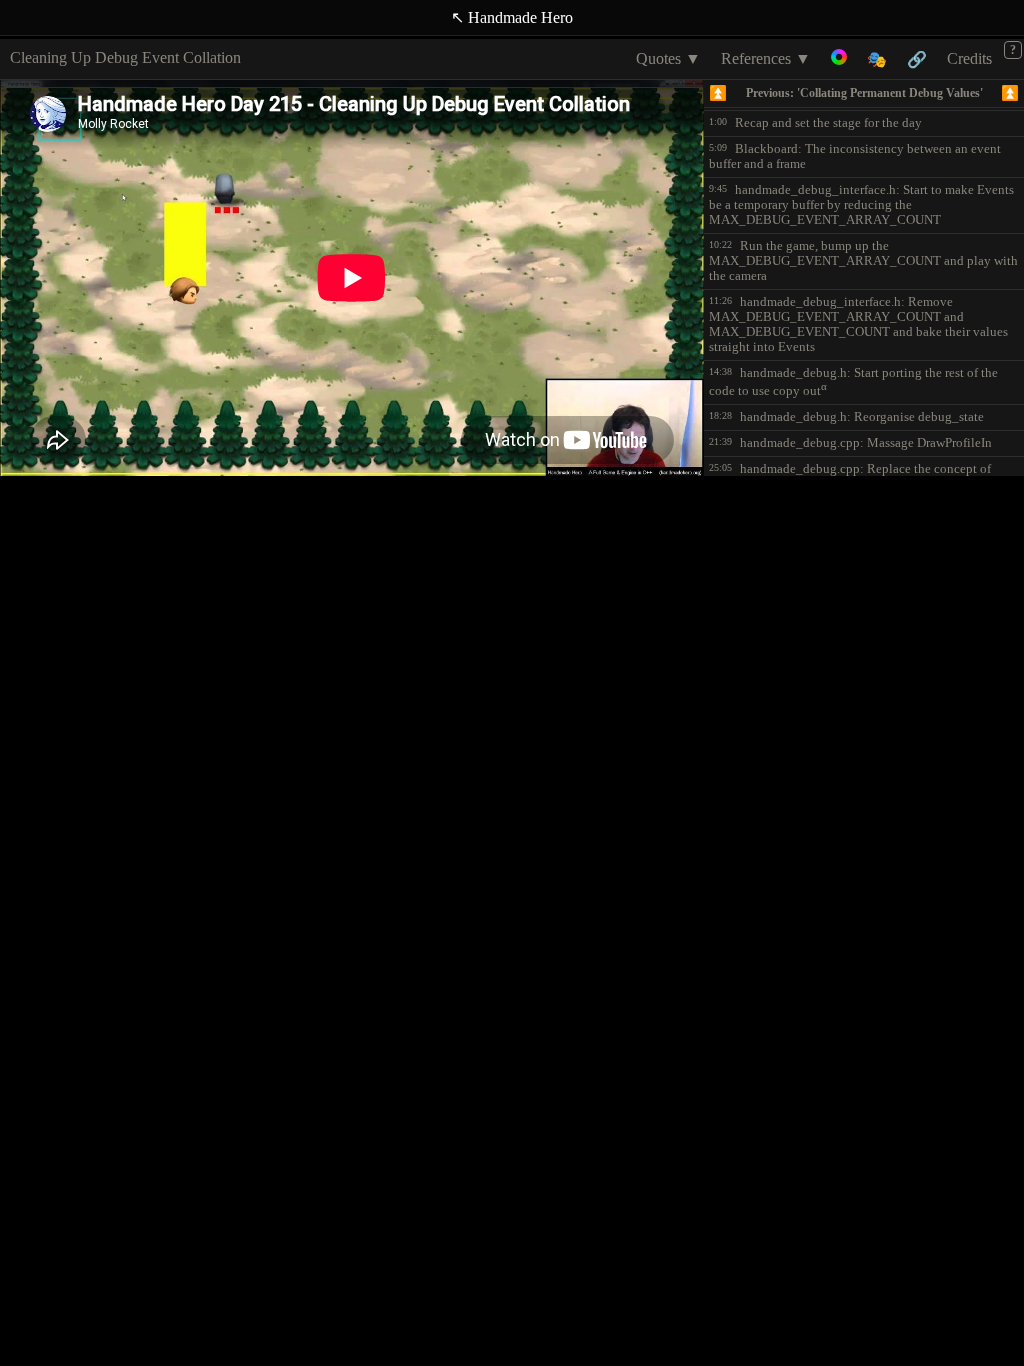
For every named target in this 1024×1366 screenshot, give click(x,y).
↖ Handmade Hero (512, 17)
